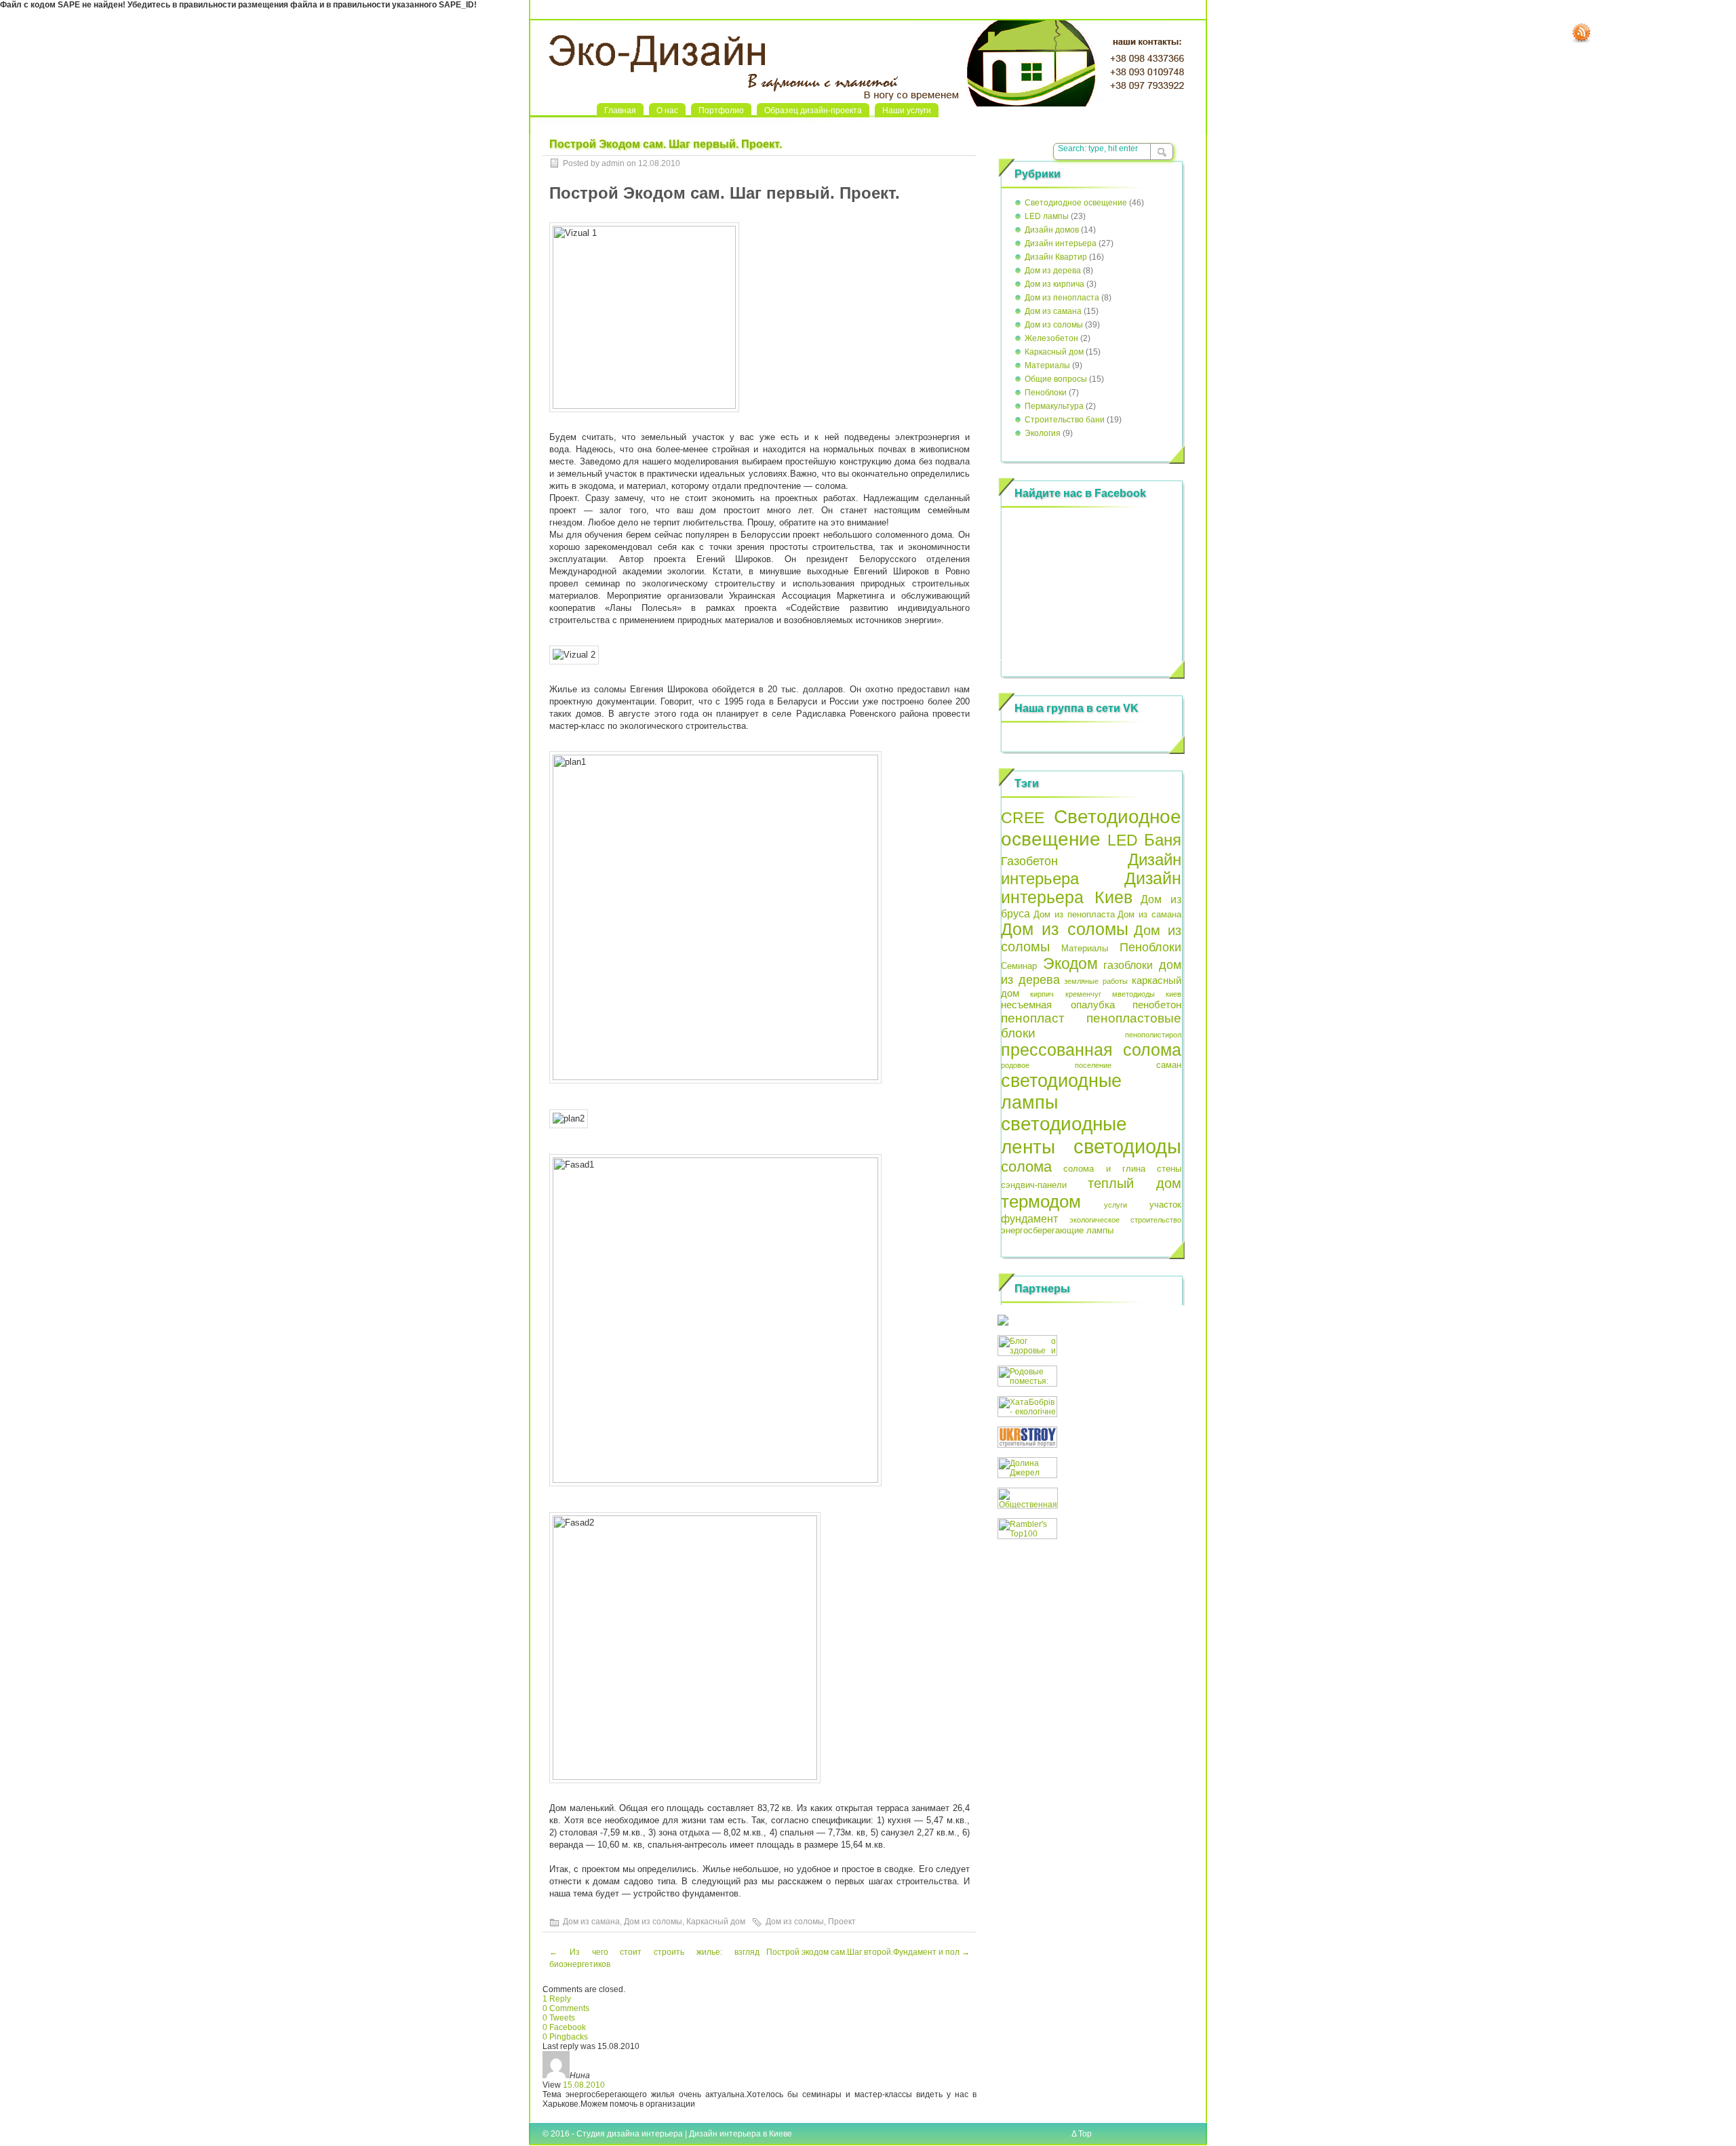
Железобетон (1051, 338)
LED (1123, 840)
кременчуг (1083, 994)
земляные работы (1096, 981)
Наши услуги (907, 111)
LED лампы (1047, 216)
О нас (667, 111)
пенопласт (1033, 1018)
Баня (1163, 840)
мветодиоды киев (1147, 994)
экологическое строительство (1126, 1220)
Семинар (1019, 966)
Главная (620, 111)
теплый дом (1135, 1183)
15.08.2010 (584, 2085)
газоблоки (1128, 965)
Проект (842, 1922)
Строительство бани (1065, 420)
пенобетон (1157, 1005)
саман (1169, 1065)
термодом (1041, 1201)
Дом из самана (591, 1922)
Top (1085, 2134)
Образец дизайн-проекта (813, 111)
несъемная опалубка (1058, 1005)
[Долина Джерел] (1027, 1475)
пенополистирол (1153, 1035)
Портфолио (721, 111)
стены (1169, 1169)
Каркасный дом (716, 1922)
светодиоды (1127, 1146)
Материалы (1047, 365)
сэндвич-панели (1034, 1185)
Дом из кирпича (1054, 284)
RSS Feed (1581, 33)
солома (1026, 1167)
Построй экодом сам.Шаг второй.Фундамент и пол (868, 1952)
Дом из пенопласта (1062, 298)
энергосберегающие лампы (1057, 1230)
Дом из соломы (653, 1922)
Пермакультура (1054, 406)
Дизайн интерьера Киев (1091, 888)
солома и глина (1105, 1169)
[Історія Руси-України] (1003, 1323)
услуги (1116, 1205)
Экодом (1070, 963)
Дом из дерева (1053, 271)
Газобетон (1029, 861)
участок (1165, 1205)
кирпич (1042, 994)
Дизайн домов (1052, 230)
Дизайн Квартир (1056, 257)
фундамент (1029, 1218)
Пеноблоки (1046, 393)
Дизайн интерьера (1061, 243)
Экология (1043, 433)
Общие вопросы (1056, 379)
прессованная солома (1091, 1050)
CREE (1023, 818)
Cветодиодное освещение (1076, 203)
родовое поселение (1056, 1065)
